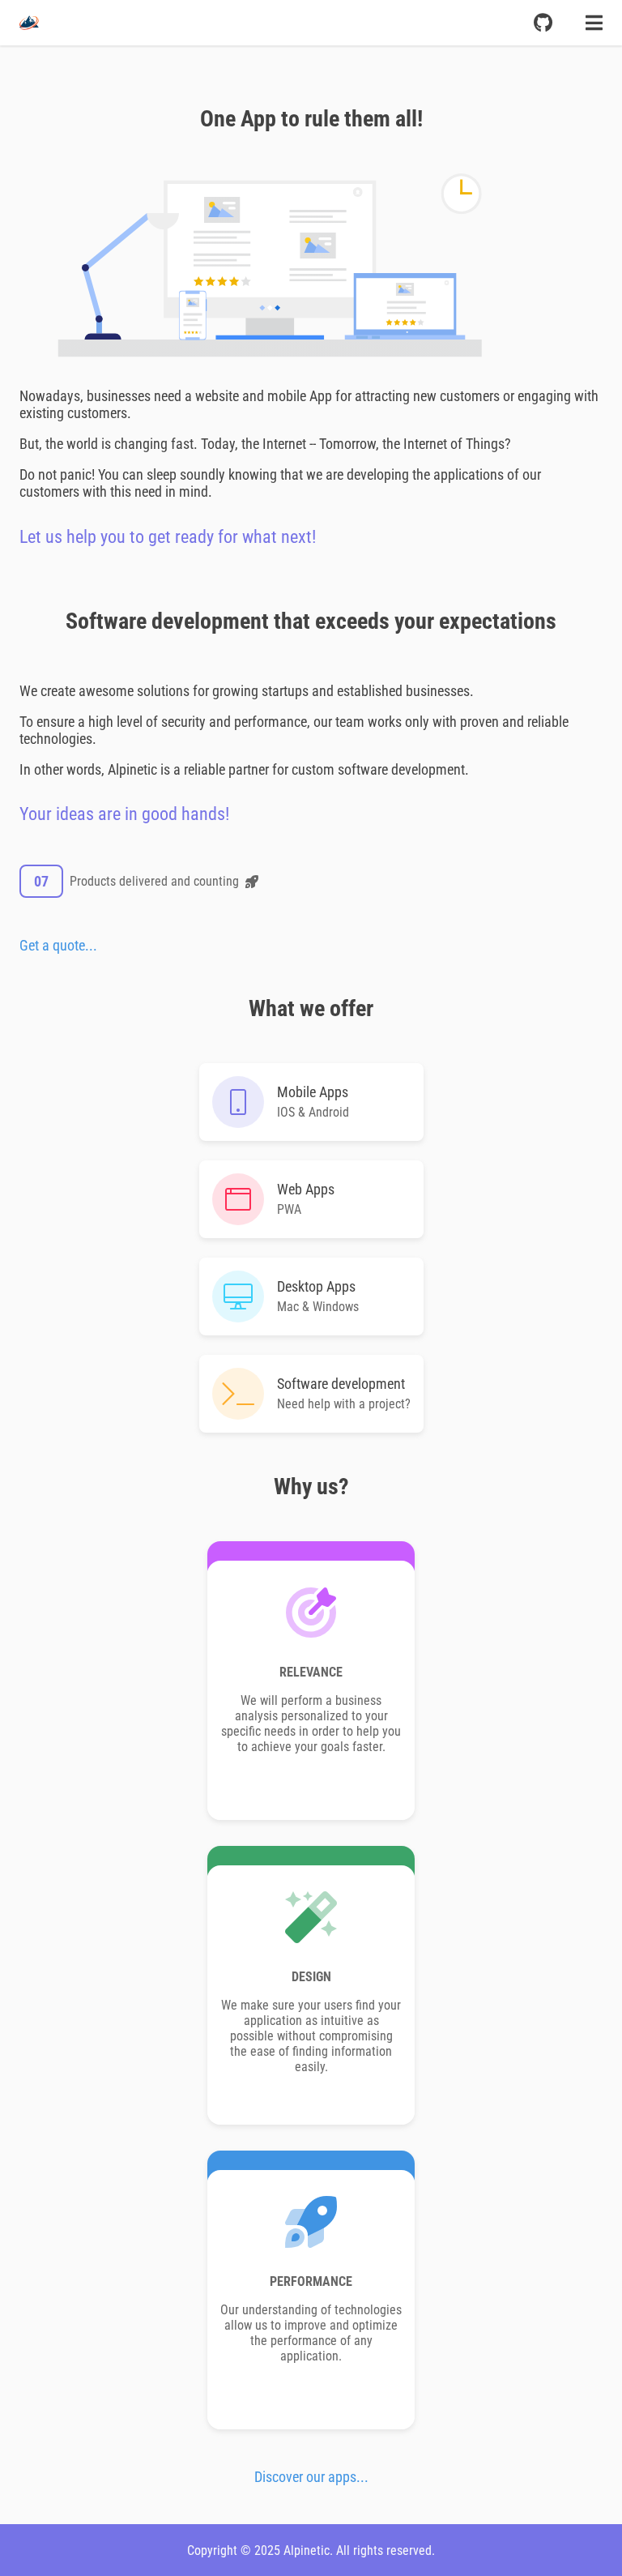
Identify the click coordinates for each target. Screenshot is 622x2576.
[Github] (543, 23)
